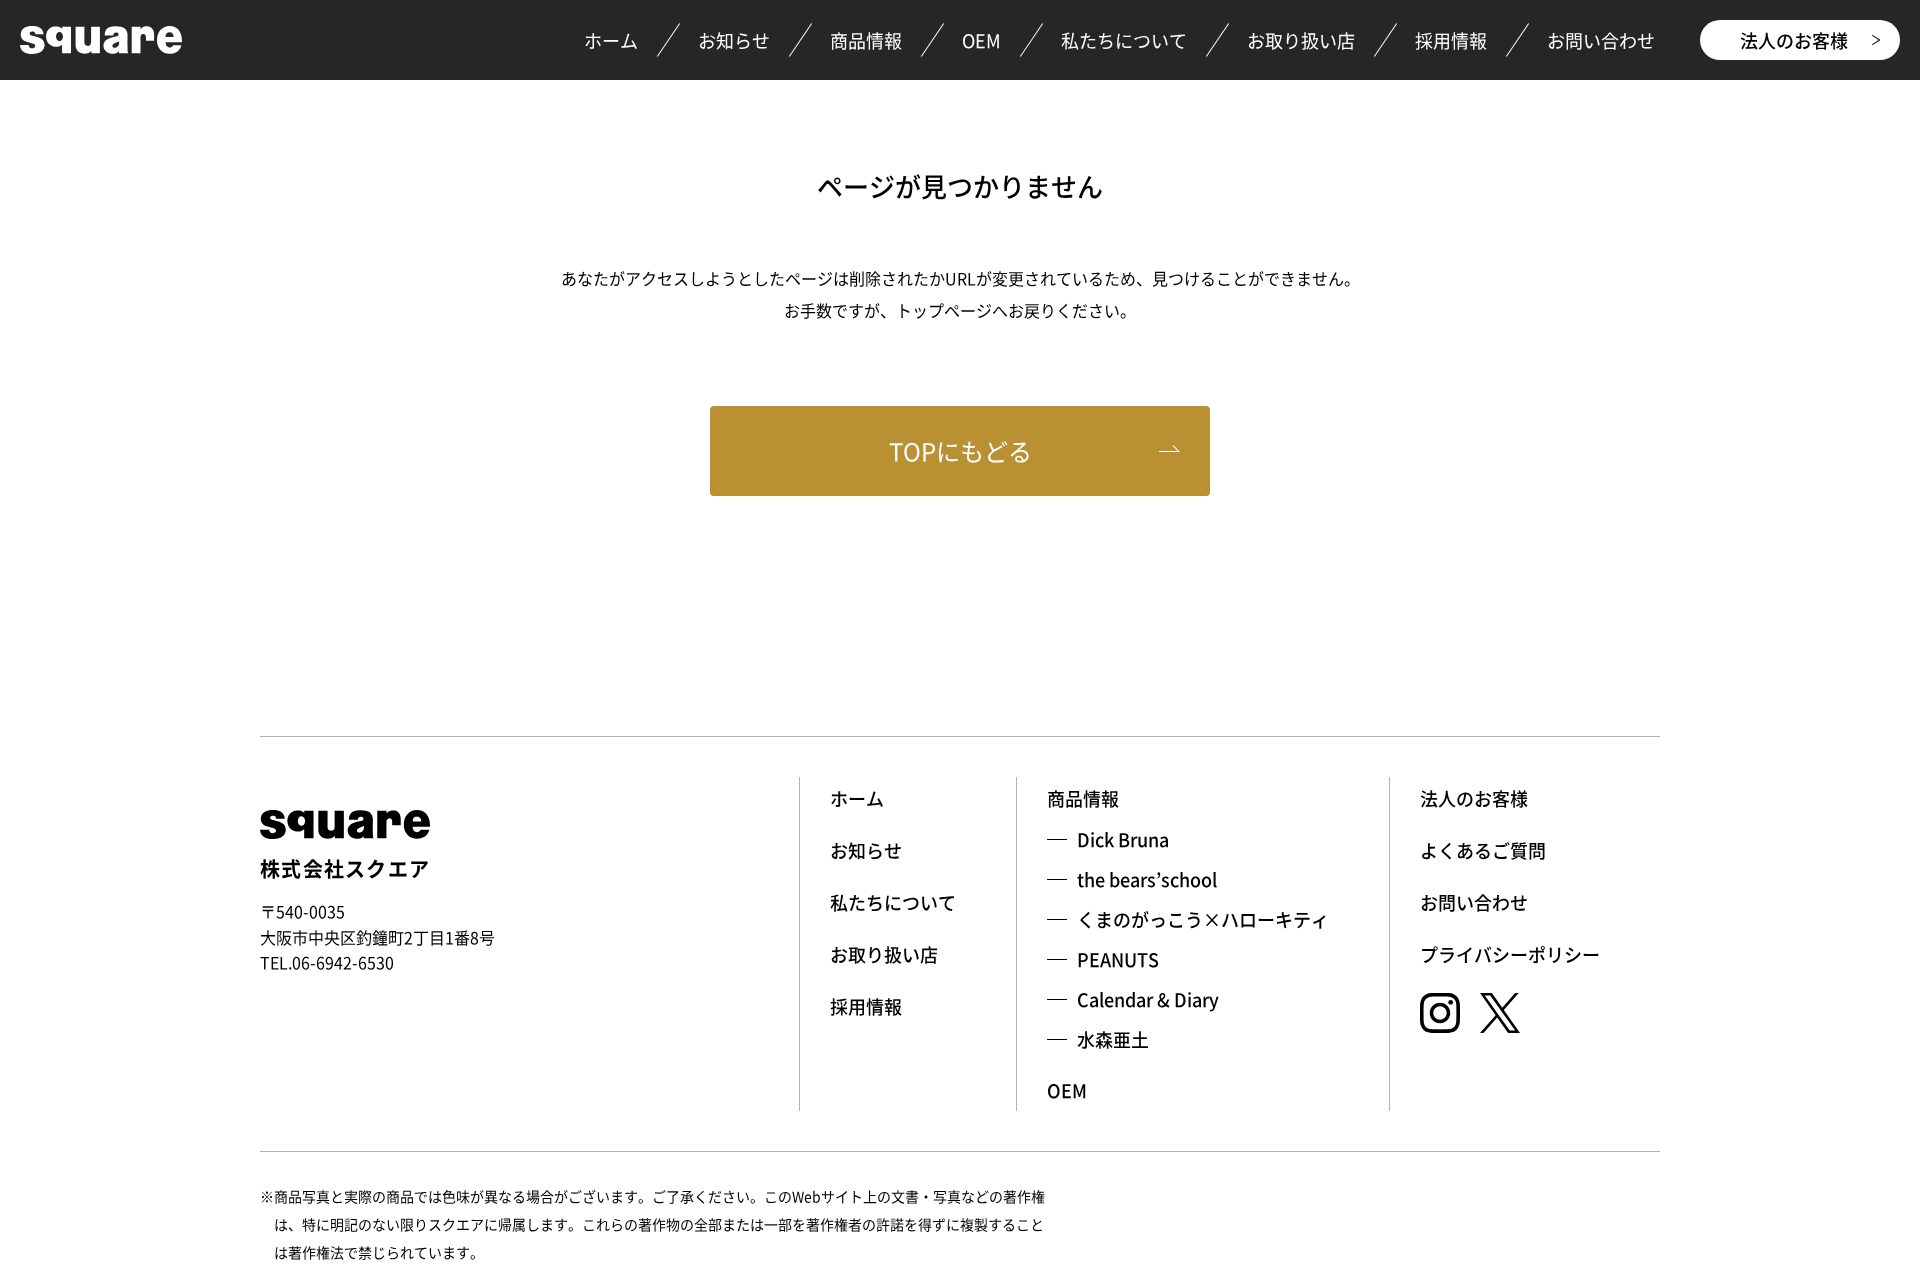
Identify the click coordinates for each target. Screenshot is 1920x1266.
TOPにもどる (960, 450)
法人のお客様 (1794, 40)
